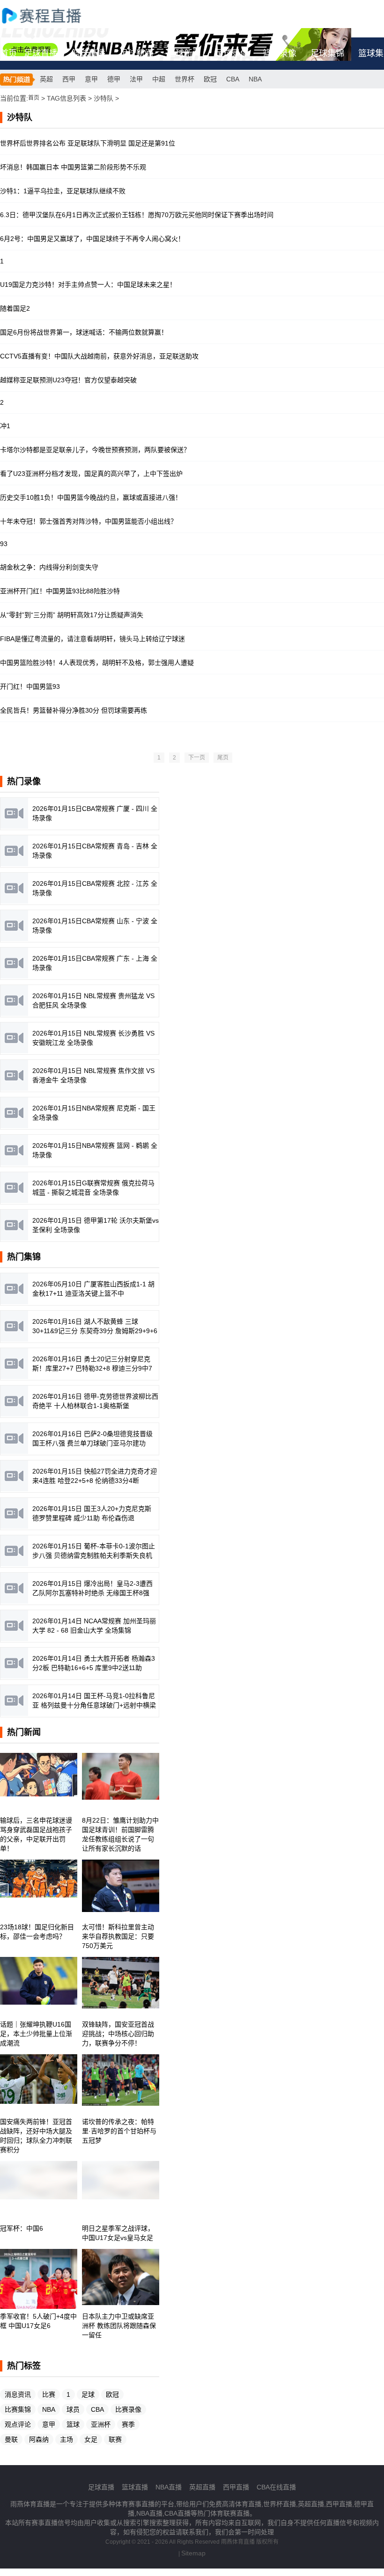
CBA (233, 79)
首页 (8, 53)
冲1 (5, 426)
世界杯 (185, 79)
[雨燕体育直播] (52, 15)
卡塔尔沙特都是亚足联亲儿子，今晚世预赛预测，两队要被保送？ (95, 450)
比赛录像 (128, 2409)
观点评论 (18, 2424)
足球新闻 (136, 53)
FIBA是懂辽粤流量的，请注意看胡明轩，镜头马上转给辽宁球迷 (92, 639)
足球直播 (41, 53)
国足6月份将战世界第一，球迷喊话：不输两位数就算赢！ (84, 332)
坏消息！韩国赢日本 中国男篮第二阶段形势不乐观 (73, 167)
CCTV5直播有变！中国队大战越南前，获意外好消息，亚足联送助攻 (99, 356)
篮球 (73, 2424)
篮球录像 (280, 53)
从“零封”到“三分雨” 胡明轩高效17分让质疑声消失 (72, 615)
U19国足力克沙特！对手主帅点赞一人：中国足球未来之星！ (88, 285)
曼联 (11, 2439)
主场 (66, 2439)
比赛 (49, 2394)
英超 (46, 79)
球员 (73, 2409)
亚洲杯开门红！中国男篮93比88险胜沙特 (60, 591)
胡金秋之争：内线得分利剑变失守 (49, 567)
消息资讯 (18, 2394)
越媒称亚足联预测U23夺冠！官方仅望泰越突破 (68, 380)
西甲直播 (236, 2487)
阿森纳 (39, 2439)
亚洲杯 (101, 2424)
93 (4, 544)
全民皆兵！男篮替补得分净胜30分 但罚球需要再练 (74, 710)
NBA (255, 79)
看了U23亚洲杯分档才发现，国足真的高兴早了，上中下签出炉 (91, 474)
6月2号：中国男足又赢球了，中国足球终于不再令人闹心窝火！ (92, 239)
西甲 (69, 79)
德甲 (114, 79)
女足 (91, 2439)
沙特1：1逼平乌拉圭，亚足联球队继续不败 (63, 191)
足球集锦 (327, 53)
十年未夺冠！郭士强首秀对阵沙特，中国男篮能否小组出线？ (89, 521)
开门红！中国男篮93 (30, 686)
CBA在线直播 (276, 2487)
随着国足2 (15, 308)
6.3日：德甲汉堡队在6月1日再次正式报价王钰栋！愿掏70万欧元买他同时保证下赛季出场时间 (137, 215)
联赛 (115, 2439)
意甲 (91, 79)
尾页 (223, 758)
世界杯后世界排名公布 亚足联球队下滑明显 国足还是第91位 (88, 143)
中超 (159, 79)
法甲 (136, 79)
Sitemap (193, 2553)
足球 (88, 2394)
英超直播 (202, 2487)
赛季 (128, 2424)
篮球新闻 (184, 53)
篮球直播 (89, 53)
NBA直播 (169, 2487)
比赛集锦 (18, 2409)
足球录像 (232, 53)
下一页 (197, 758)
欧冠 (210, 79)
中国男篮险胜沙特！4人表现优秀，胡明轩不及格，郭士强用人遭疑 (97, 663)
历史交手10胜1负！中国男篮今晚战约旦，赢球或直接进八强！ (91, 497)
